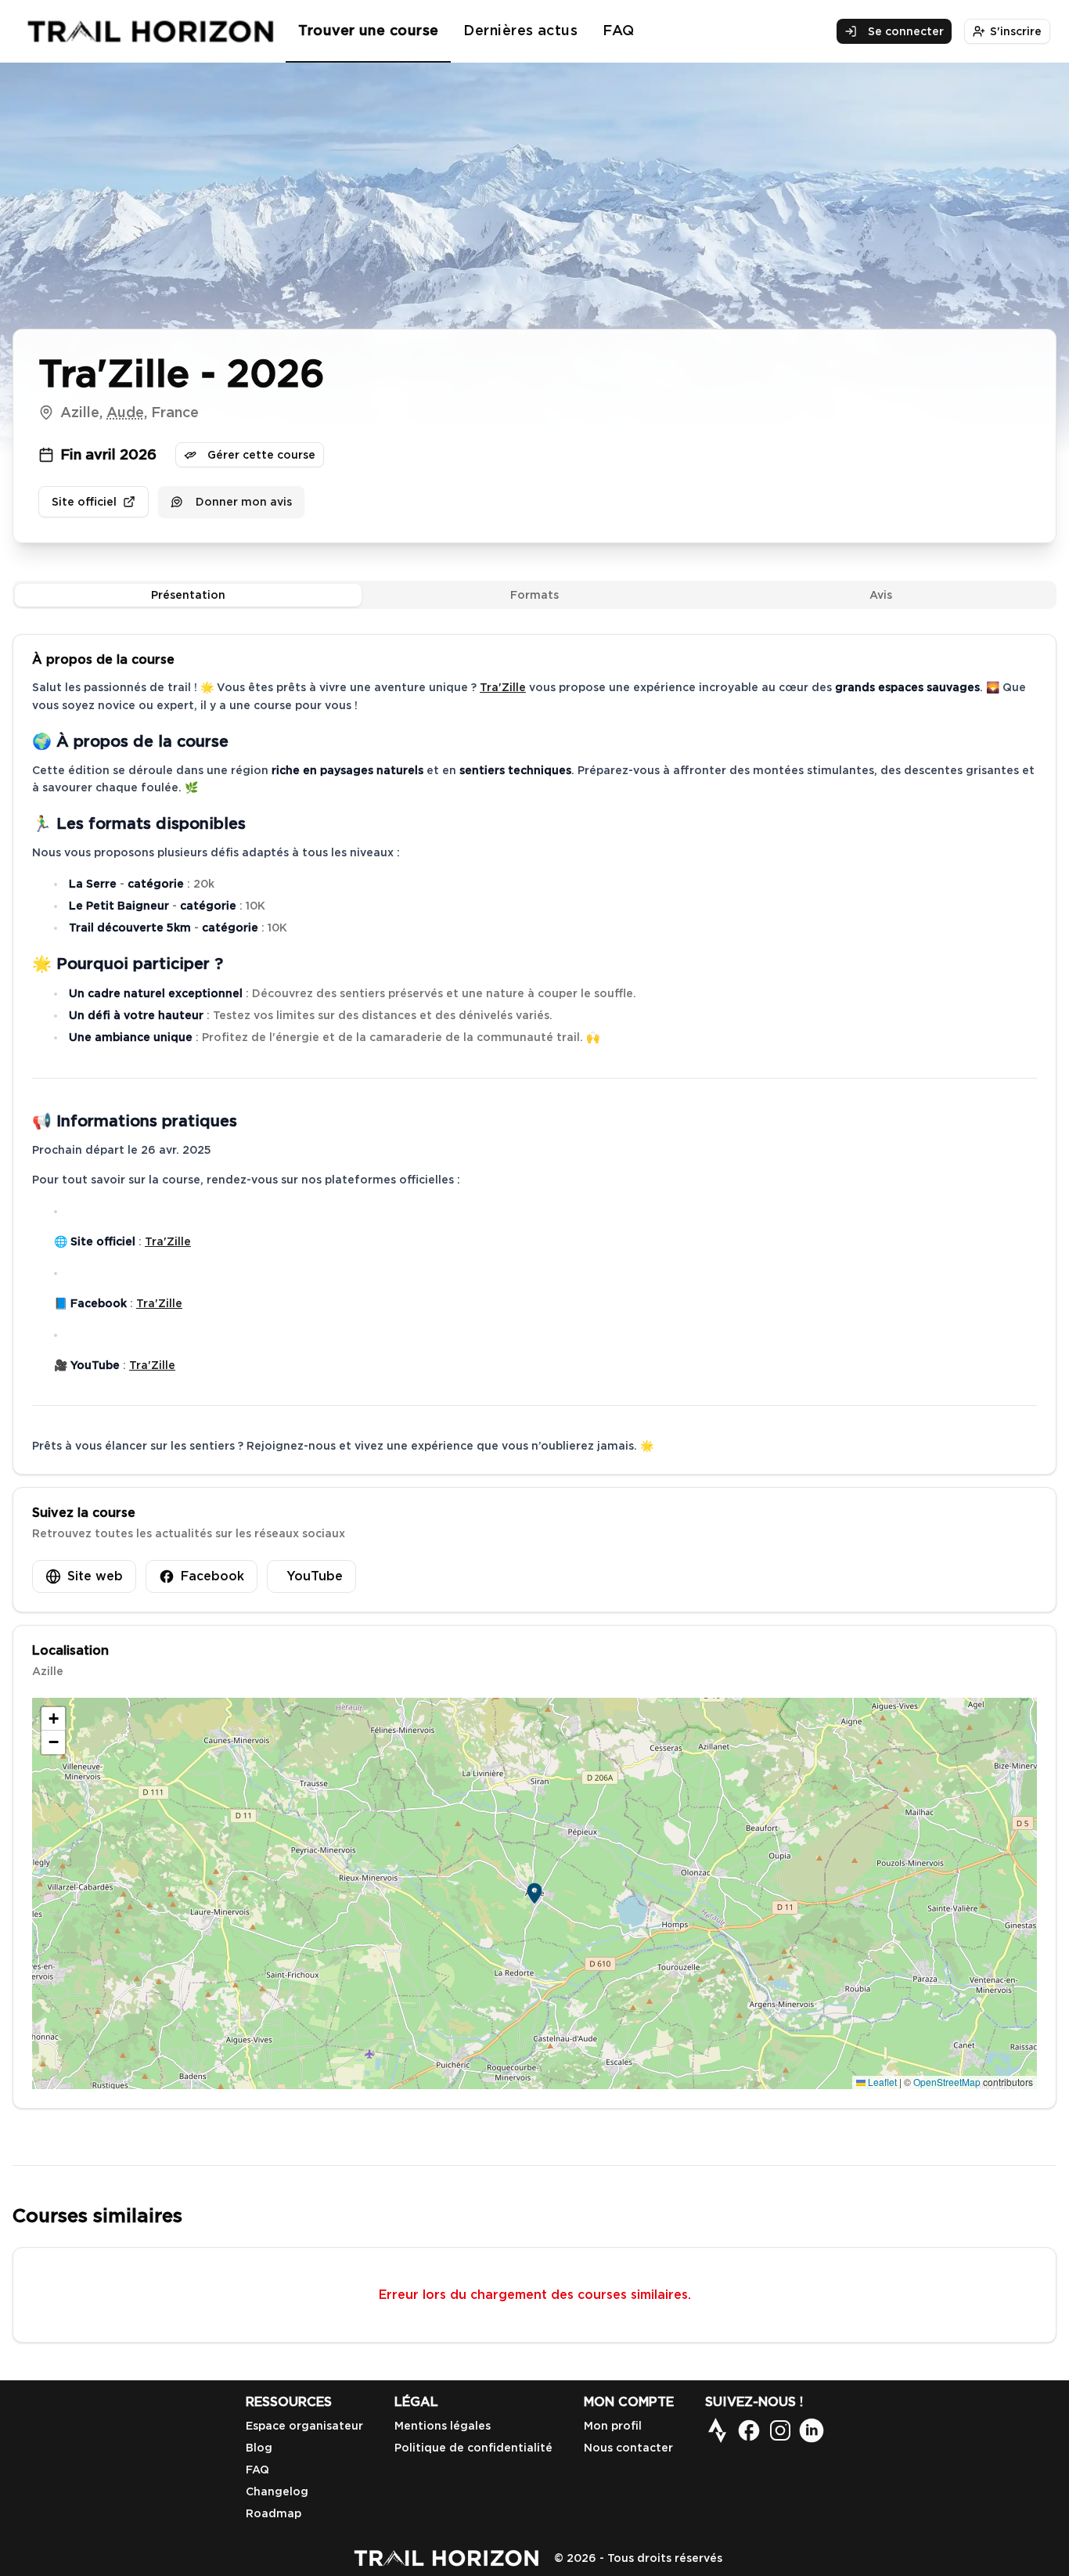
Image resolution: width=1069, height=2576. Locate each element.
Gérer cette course (261, 455)
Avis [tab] (881, 595)
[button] (534, 1893)
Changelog (277, 2491)
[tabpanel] (534, 1371)
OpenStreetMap (947, 2082)
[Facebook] (749, 2430)
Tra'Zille (503, 687)
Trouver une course (368, 30)
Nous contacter (628, 2448)
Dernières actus (520, 30)
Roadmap (274, 2513)
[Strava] (718, 2430)
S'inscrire (1016, 31)
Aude (125, 412)
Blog (259, 2448)
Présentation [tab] (188, 595)
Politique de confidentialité (473, 2448)
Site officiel (84, 502)
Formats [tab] (534, 595)
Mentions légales (443, 2426)
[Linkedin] (812, 2430)
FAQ (618, 30)
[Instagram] (780, 2430)
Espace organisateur (304, 2426)
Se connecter (906, 31)
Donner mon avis (244, 502)
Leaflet (881, 2082)
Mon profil (613, 2426)
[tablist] (534, 595)
